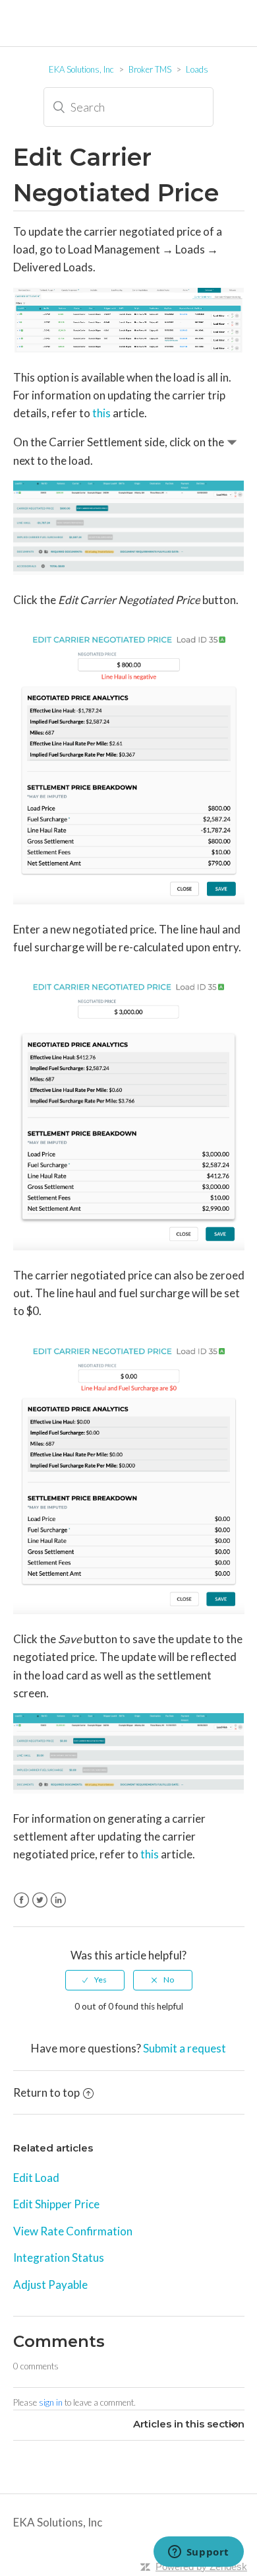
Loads (197, 69)
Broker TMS (150, 69)
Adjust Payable (50, 2285)
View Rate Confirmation (73, 2231)
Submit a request (185, 2048)
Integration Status (59, 2257)
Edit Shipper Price (56, 2204)
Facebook (21, 1900)
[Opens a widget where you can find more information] (198, 2553)
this (101, 413)
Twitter (40, 1900)
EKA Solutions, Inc (81, 69)
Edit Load (36, 2178)
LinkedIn (58, 1900)
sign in (51, 2402)
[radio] (95, 1980)
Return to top (46, 2092)
